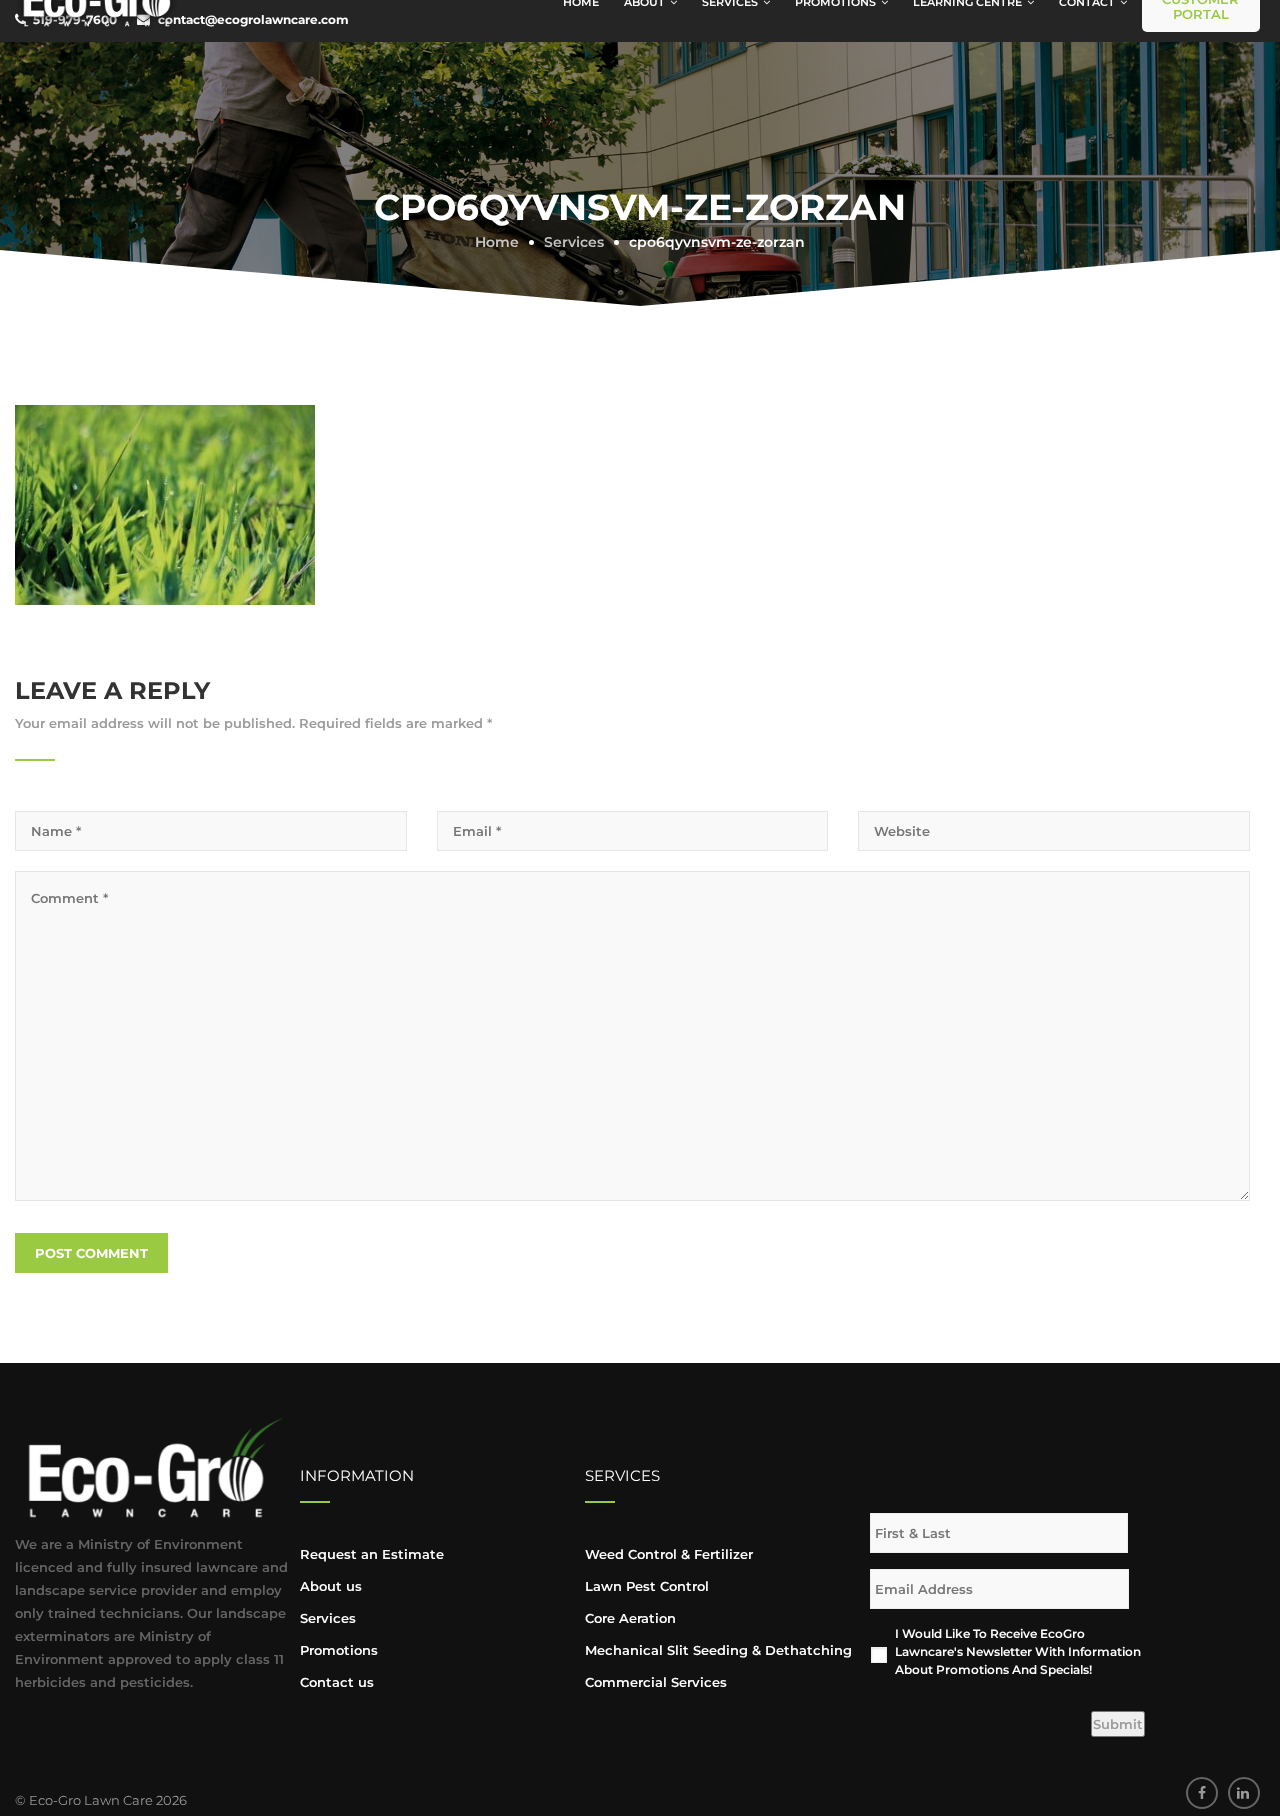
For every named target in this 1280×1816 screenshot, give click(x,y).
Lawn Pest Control (647, 1586)
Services (328, 1618)
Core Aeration (630, 1618)
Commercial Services (656, 1682)
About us (331, 1586)
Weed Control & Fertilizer (669, 1554)
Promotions (339, 1650)
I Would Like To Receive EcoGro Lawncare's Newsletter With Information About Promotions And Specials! (1018, 1651)
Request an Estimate (372, 1554)
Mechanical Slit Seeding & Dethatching (718, 1650)
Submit (1118, 1724)
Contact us (337, 1682)
